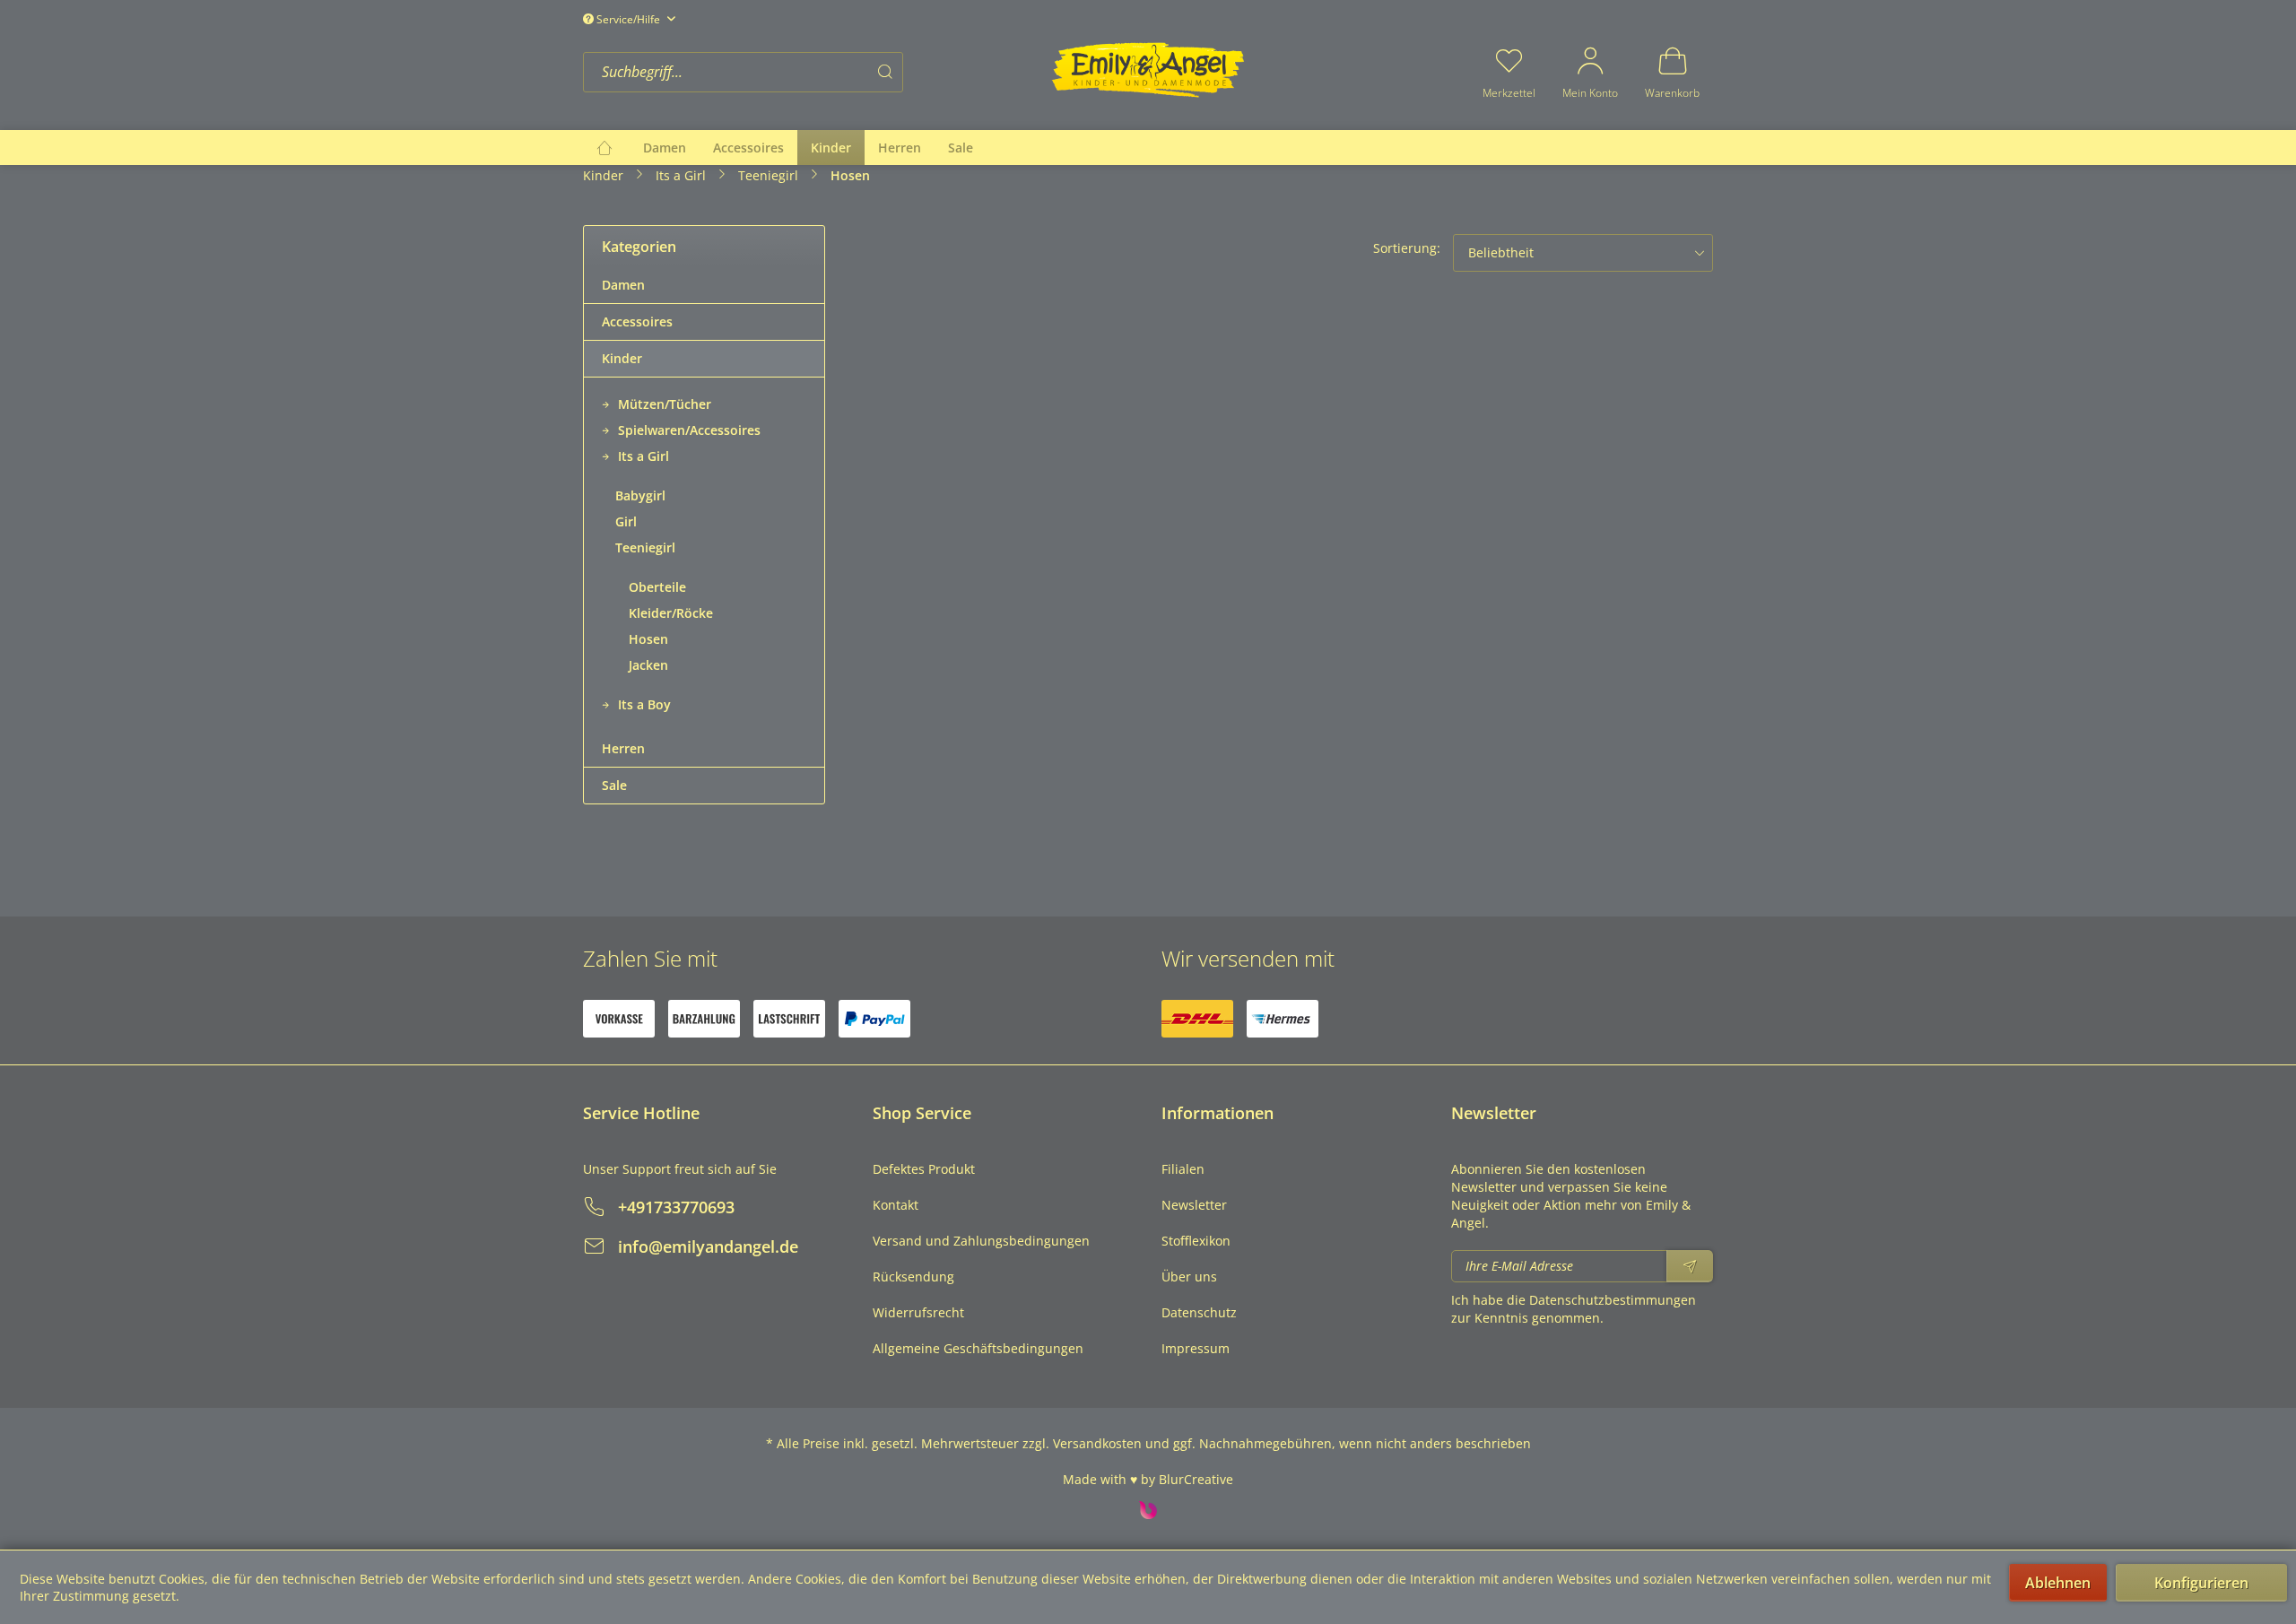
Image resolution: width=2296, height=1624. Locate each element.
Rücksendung (913, 1277)
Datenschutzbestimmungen (1613, 1300)
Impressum (1196, 1348)
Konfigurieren (2201, 1583)
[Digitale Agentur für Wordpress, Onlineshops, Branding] (1148, 1514)
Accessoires (637, 321)
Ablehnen (2058, 1583)
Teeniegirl (645, 547)
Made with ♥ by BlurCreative (1148, 1479)
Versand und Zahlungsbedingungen (981, 1241)
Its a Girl (642, 456)
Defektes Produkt (924, 1169)
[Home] (604, 148)
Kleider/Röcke (671, 613)
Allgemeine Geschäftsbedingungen (978, 1348)
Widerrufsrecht (918, 1312)
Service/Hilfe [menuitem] (628, 19)
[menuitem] (812, 72)
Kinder (622, 358)
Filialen (1183, 1169)
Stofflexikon (1196, 1241)
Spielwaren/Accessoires (687, 430)
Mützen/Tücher (663, 404)
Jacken (648, 665)
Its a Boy (643, 704)
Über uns (1189, 1277)
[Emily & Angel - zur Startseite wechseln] (1148, 70)
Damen (623, 285)
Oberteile (657, 587)
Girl (626, 521)
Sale (614, 785)
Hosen (648, 639)
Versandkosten (1097, 1443)
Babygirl (640, 495)
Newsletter (1194, 1205)
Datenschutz (1199, 1312)
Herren (623, 748)
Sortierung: (1407, 248)
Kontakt (896, 1205)
